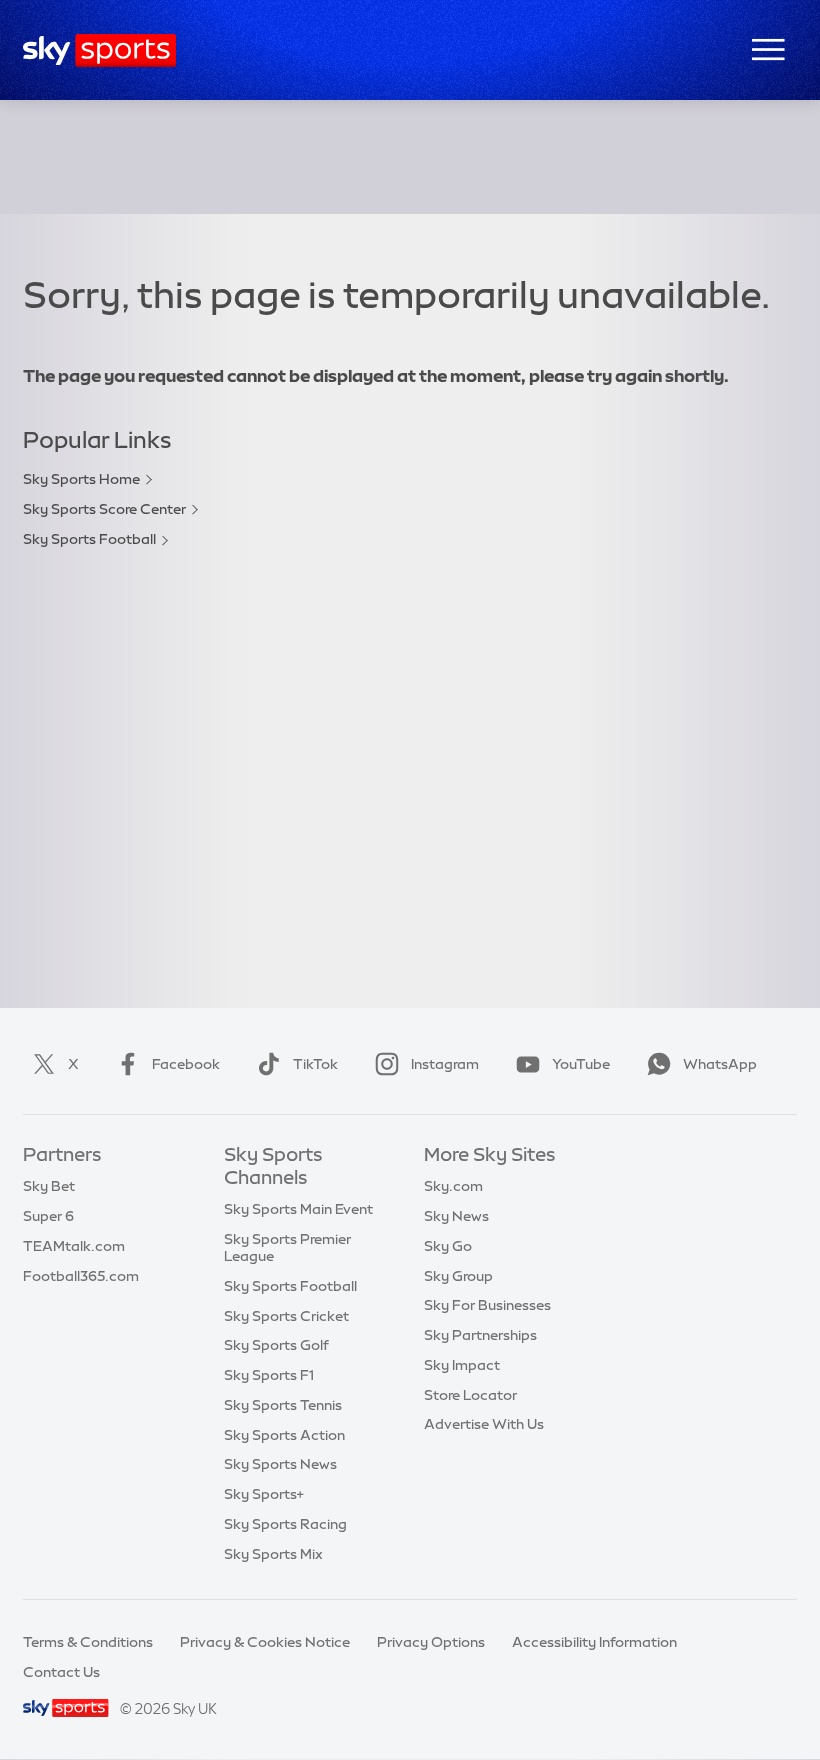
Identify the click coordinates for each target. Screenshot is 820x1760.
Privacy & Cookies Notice (265, 1642)
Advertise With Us (484, 1424)
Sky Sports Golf (276, 1345)
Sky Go (448, 1246)
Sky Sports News (280, 1464)
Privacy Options (431, 1642)
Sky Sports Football (89, 539)
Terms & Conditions (88, 1642)
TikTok (315, 1064)
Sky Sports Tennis (283, 1405)
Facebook (186, 1064)
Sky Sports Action (284, 1435)
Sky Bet (49, 1186)
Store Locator (470, 1395)
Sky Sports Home (81, 479)
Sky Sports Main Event (298, 1209)
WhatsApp (720, 1064)
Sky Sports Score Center (104, 509)
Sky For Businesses (487, 1305)
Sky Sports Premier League (287, 1247)
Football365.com (81, 1276)
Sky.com (453, 1186)
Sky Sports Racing (285, 1524)
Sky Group (458, 1276)
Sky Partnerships (480, 1335)
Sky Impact (462, 1365)
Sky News (456, 1216)
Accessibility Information (594, 1642)
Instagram (445, 1064)
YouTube (581, 1064)
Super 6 (48, 1216)
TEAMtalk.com (74, 1246)
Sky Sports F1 (269, 1375)
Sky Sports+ (264, 1494)
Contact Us (61, 1672)
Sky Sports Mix (273, 1554)
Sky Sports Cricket (286, 1316)
